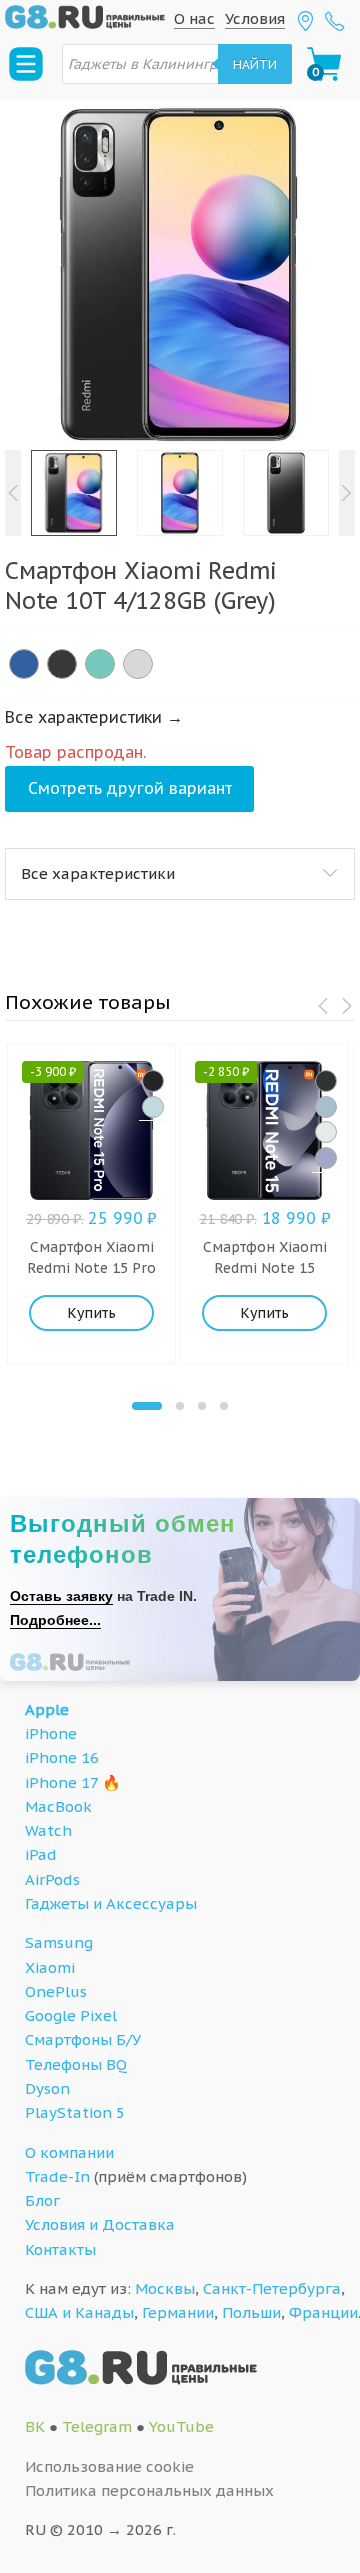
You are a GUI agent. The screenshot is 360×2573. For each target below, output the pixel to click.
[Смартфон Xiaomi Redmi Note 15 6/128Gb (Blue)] (326, 1107)
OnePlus (56, 1991)
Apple (47, 1709)
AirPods (52, 1879)
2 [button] (180, 1406)
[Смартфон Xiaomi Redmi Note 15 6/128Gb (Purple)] (326, 1158)
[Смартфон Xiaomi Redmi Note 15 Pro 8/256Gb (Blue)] (153, 1107)
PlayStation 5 (75, 2112)
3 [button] (202, 1406)
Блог (42, 2200)
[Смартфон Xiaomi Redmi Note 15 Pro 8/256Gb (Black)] (153, 1081)
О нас (194, 18)
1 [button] (147, 1406)
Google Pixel (71, 2015)
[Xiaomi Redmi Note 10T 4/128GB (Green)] (100, 664)
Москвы (165, 2288)
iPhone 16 (62, 1757)
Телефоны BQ (76, 2064)
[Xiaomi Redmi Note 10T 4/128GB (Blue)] (24, 664)
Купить (91, 1313)
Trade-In (57, 2176)
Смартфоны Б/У (83, 2039)
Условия (255, 18)
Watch (48, 1830)
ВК (35, 2426)
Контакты (60, 2249)
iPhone (51, 1733)
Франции (323, 2312)
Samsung (59, 1942)
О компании (69, 2152)
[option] (180, 275)
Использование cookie (109, 2466)
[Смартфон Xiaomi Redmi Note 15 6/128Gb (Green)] (326, 1132)
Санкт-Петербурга (272, 2288)
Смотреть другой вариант (130, 788)
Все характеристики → (94, 717)
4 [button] (224, 1406)
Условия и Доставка (100, 2224)
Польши (251, 2312)
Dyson (47, 2088)
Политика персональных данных (149, 2490)
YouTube (181, 2426)
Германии (178, 2312)
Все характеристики (98, 873)
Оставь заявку (61, 1596)
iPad (41, 1854)
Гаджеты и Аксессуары (111, 1903)
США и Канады (79, 2312)
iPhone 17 (61, 1782)
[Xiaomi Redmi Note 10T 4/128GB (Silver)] (138, 664)
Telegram (97, 2426)
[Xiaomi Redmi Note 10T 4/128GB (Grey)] (62, 664)
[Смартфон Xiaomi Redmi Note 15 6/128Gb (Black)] (326, 1081)
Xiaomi (50, 1967)
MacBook (58, 1806)
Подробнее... (55, 1620)
